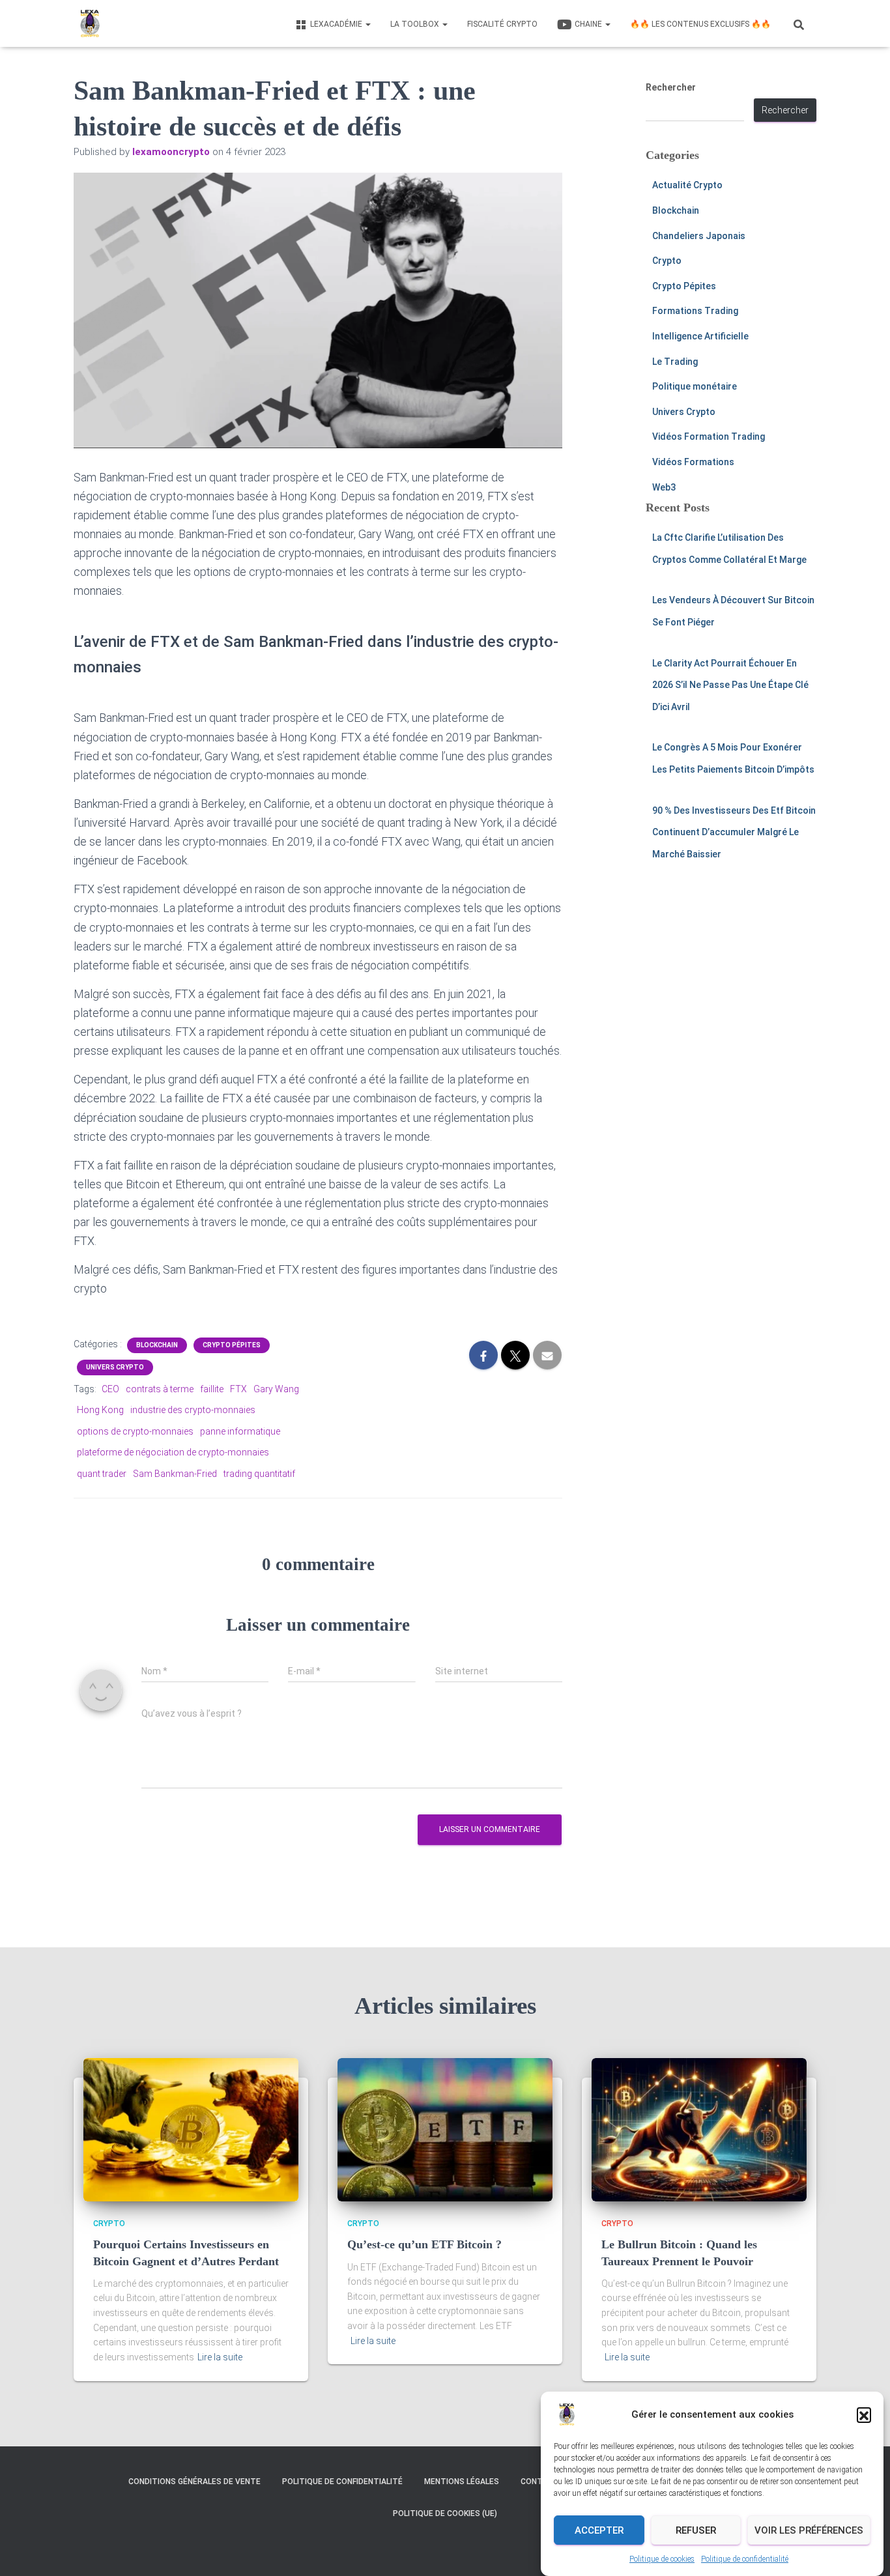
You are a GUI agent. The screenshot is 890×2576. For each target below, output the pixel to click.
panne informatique (240, 1431)
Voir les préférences (809, 2530)
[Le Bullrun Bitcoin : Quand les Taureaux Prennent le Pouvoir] (699, 2129)
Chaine (589, 24)
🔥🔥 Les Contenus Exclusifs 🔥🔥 (700, 24)
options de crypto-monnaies (135, 1431)
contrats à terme (160, 1389)
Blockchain (157, 1345)
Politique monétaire (695, 386)
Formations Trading (695, 311)
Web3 (664, 487)
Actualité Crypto (687, 185)
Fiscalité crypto (502, 24)
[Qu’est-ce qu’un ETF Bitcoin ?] (445, 2129)
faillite (212, 1389)
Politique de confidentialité (745, 2559)
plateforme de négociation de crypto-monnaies (173, 1452)
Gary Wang (276, 1389)
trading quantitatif (259, 1474)
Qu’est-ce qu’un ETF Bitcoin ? (424, 2244)
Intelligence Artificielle (700, 336)
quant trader (102, 1474)
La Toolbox (416, 24)
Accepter (599, 2530)
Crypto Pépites (232, 1345)
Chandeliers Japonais (699, 236)
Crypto (667, 261)
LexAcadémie (337, 24)
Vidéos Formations (693, 462)
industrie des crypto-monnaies (193, 1410)
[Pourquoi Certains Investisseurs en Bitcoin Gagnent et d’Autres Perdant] (191, 2129)
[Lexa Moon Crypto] (90, 23)
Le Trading (675, 362)
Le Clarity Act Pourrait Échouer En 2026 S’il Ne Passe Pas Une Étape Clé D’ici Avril (730, 685)
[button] (864, 2414)
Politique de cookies (662, 2559)
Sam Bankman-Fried (175, 1474)
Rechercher (671, 87)
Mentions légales (462, 2482)
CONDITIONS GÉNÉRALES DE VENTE (194, 2482)
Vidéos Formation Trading (709, 436)
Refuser (696, 2530)
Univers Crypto (115, 1367)
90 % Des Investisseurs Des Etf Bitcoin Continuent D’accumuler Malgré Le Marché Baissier (734, 832)
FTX (238, 1389)
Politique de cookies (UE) (445, 2513)
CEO (110, 1389)
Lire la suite (220, 2357)
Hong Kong (100, 1410)
